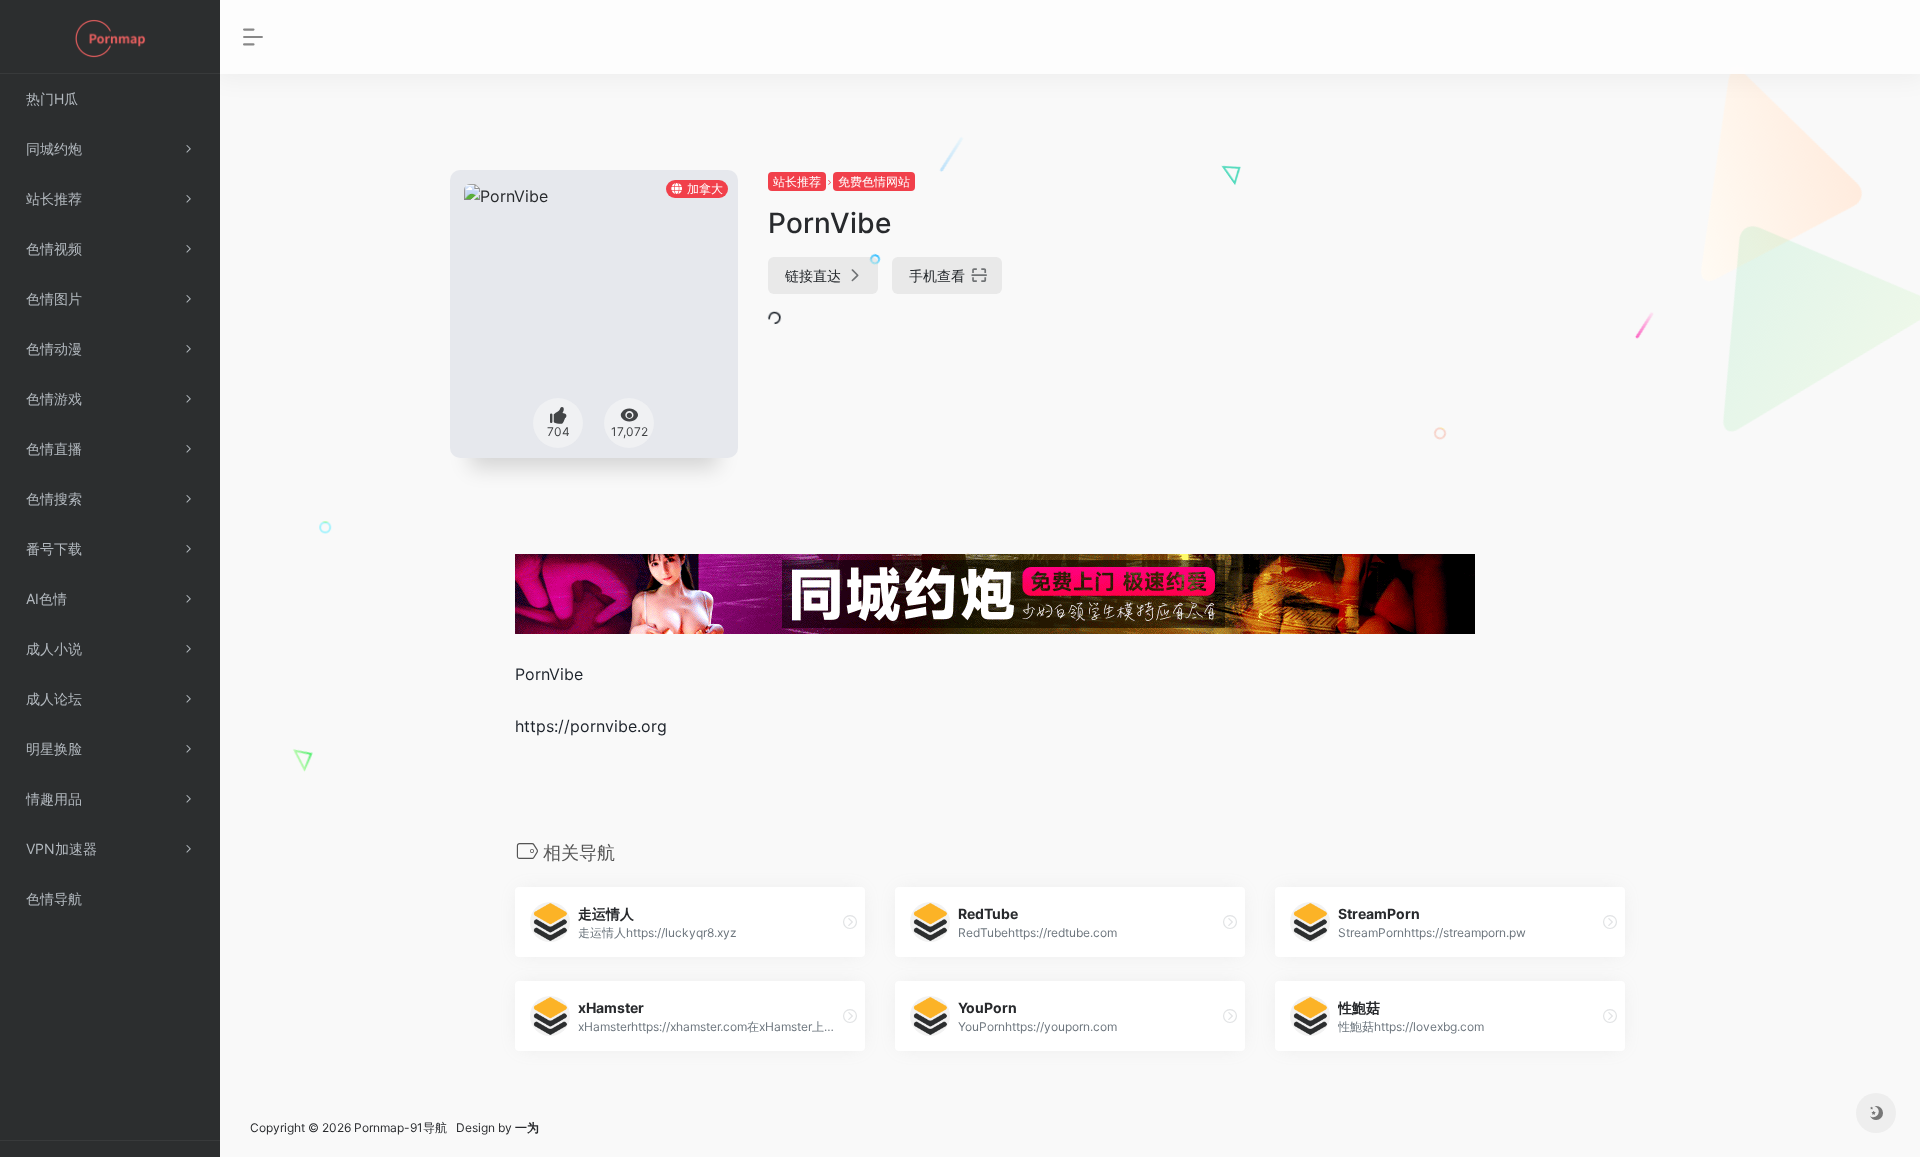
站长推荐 (797, 181)
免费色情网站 (874, 181)
